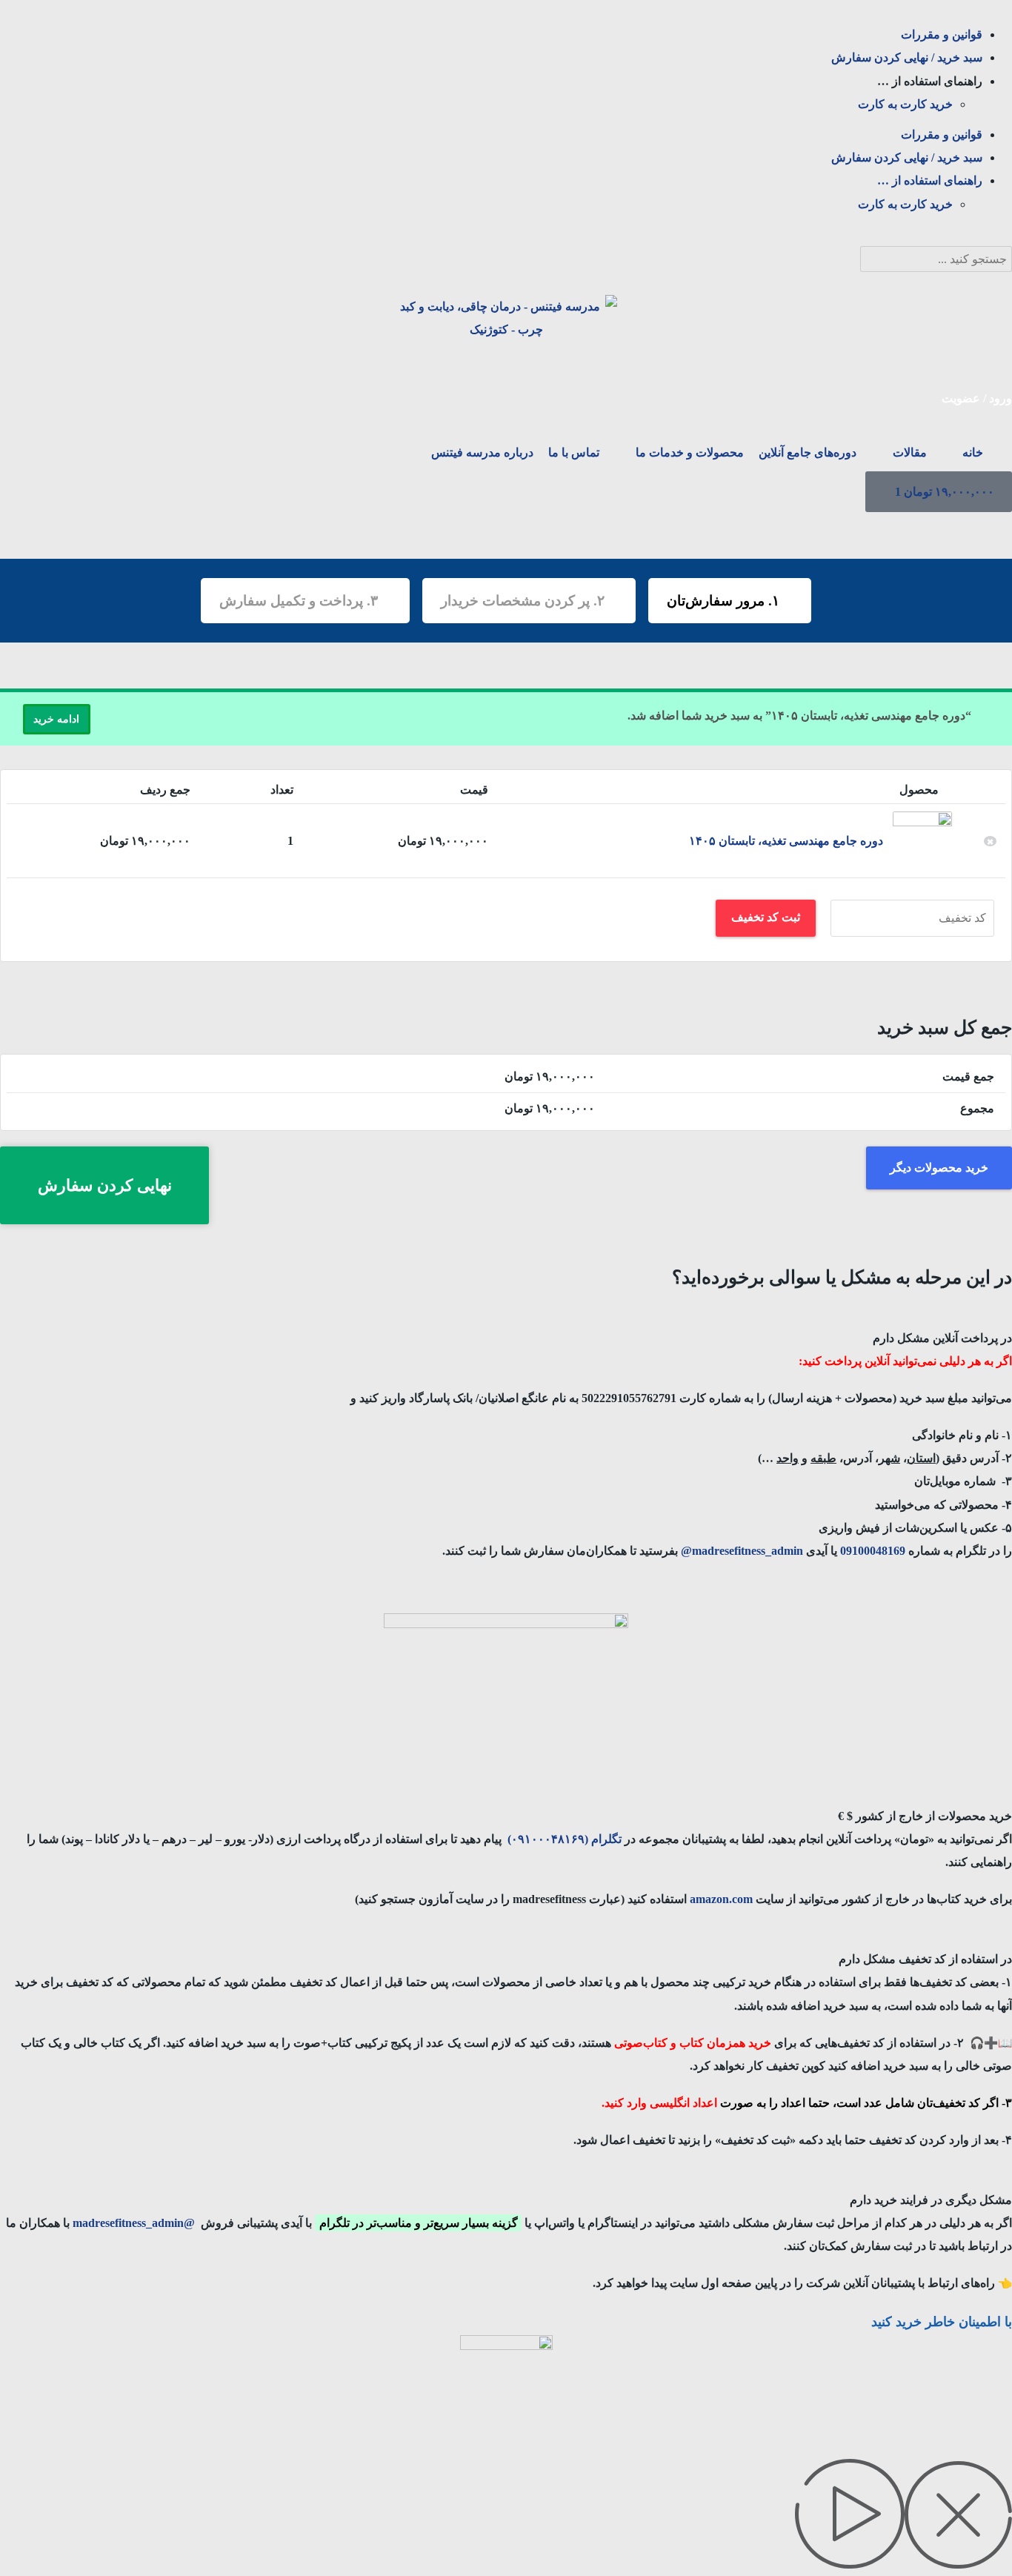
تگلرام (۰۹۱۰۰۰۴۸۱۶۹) (565, 1839)
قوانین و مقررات (942, 34)
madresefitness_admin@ (743, 1551)
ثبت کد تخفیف (766, 917)
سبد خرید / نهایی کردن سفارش (907, 57)
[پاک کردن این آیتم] (991, 841)
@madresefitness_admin (134, 2223)
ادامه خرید (56, 719)
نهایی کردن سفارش (105, 1185)
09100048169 (871, 1551)
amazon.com (720, 1899)
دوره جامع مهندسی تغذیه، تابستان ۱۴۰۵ (786, 841)
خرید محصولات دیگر (939, 1168)
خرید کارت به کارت (905, 104)
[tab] (506, 1327)
